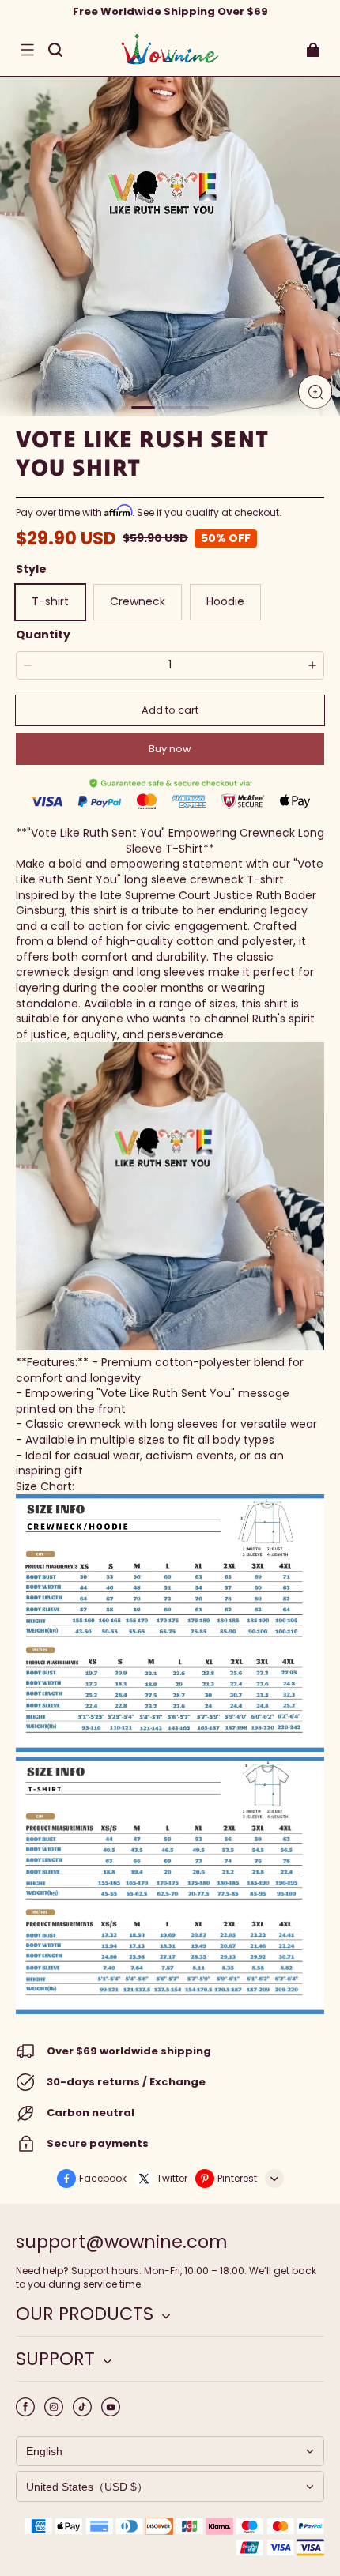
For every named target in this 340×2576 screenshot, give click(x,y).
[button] (27, 50)
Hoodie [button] (225, 601)
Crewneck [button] (138, 601)
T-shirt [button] (50, 601)
